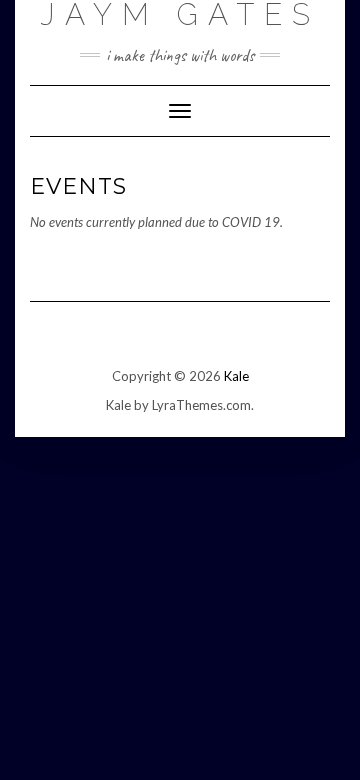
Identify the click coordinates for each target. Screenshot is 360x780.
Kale (236, 376)
